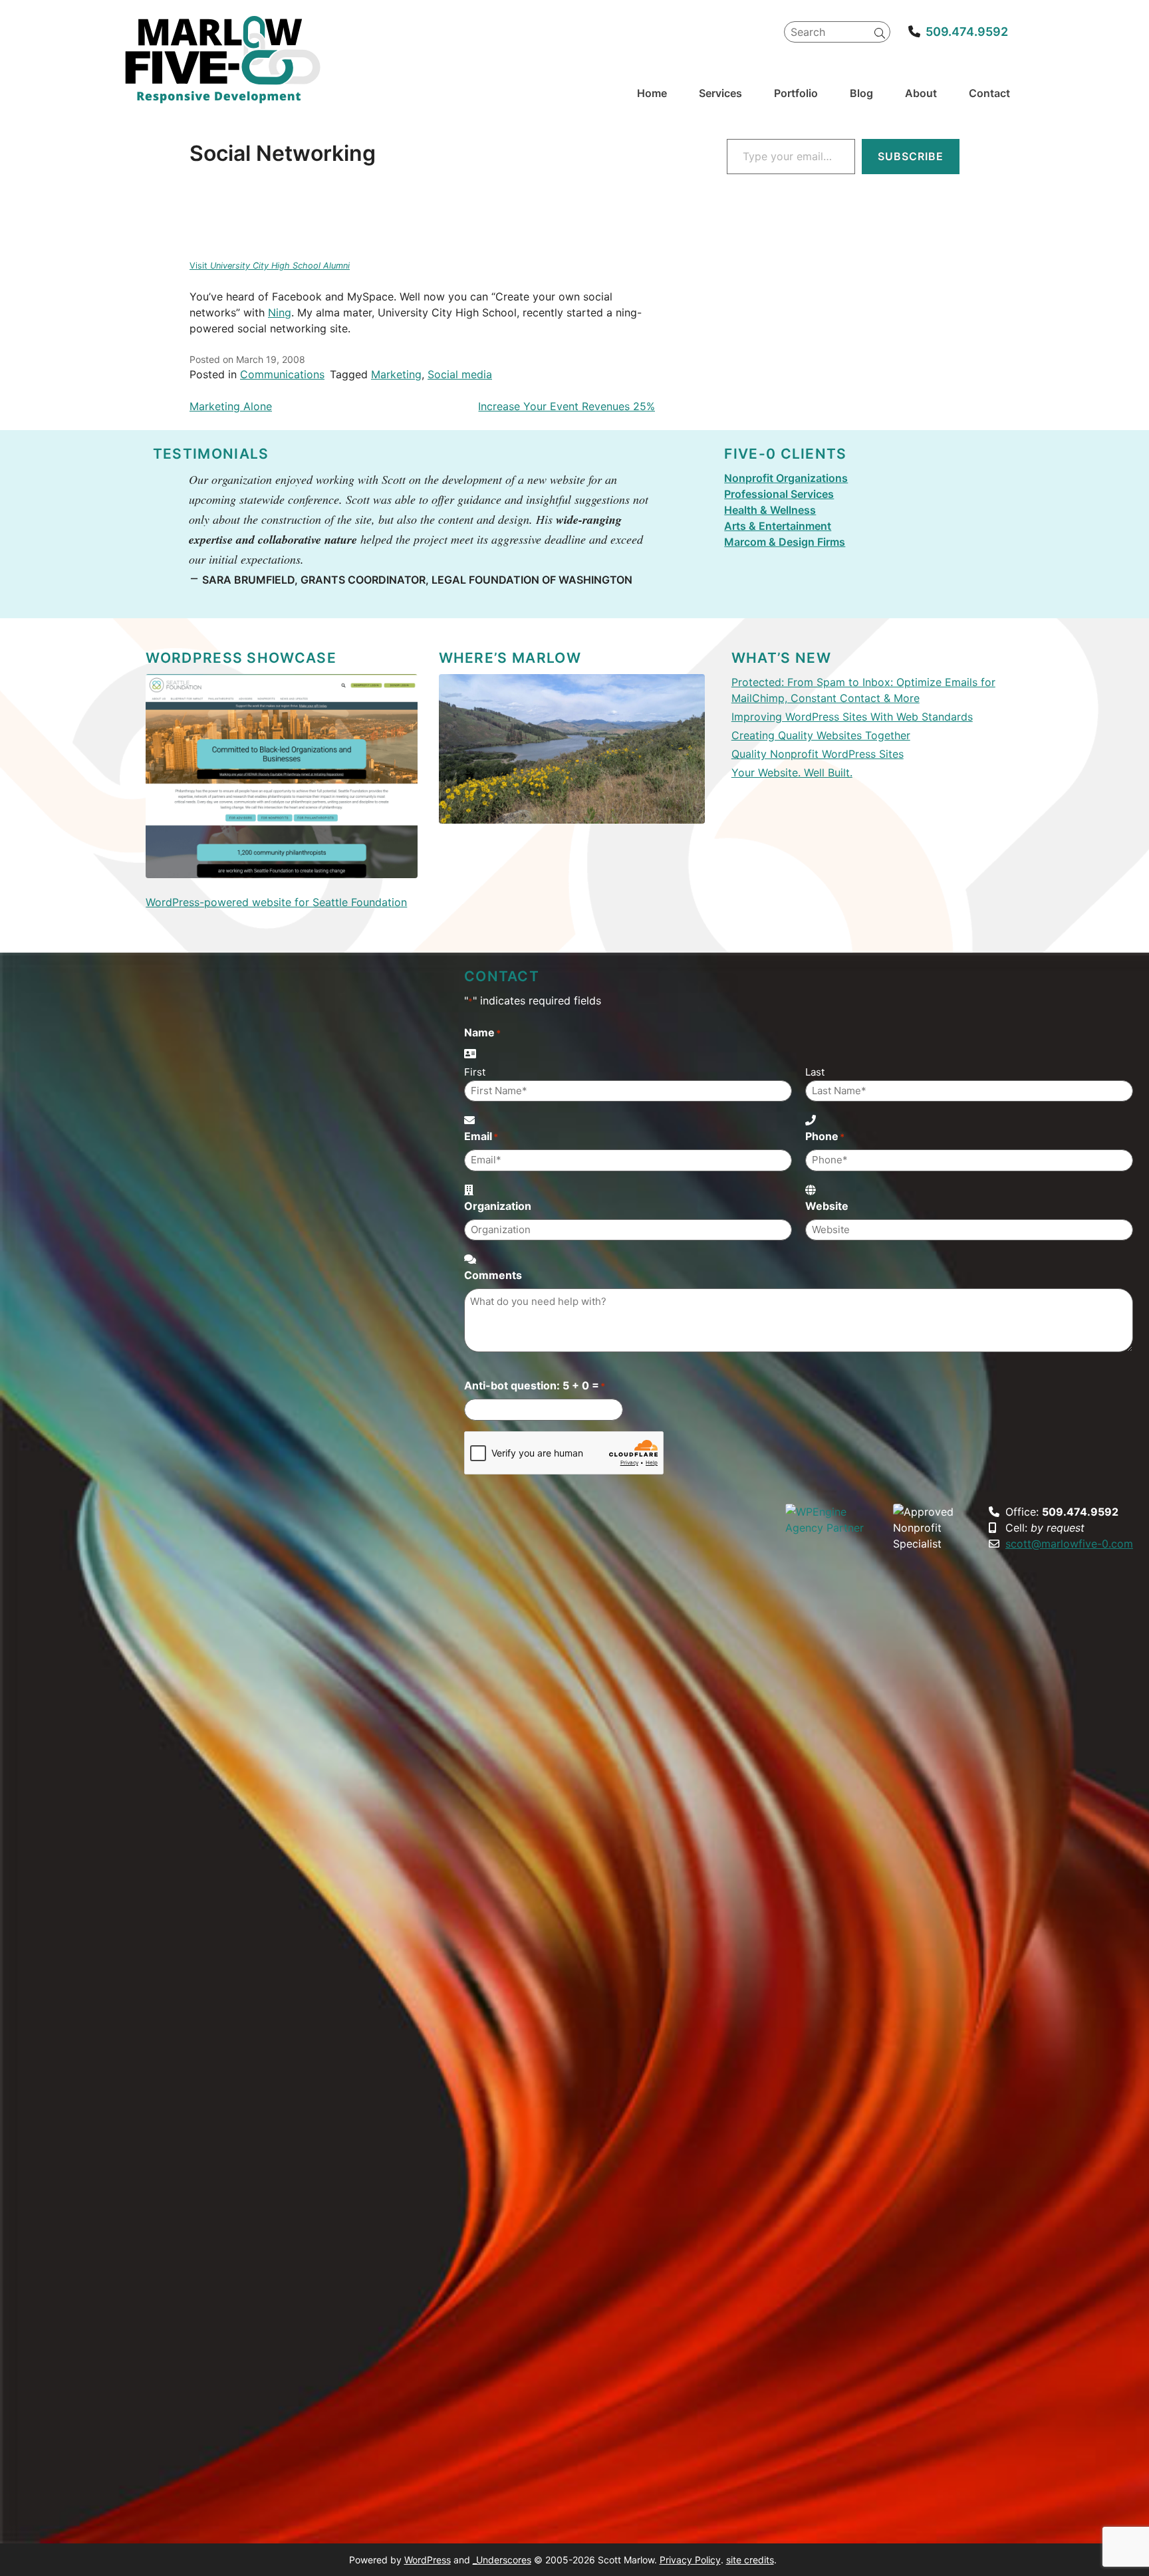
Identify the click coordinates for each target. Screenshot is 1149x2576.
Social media (460, 374)
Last (815, 1072)
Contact (989, 93)
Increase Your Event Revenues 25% (567, 406)
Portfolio (796, 93)
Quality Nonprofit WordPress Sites (818, 754)
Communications (282, 374)
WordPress (428, 2560)
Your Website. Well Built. (792, 772)
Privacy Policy (690, 2560)
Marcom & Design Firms (785, 542)
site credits (750, 2560)
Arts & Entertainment (778, 526)
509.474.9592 (967, 32)
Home (652, 93)
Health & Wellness (770, 510)
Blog (861, 93)
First (475, 1072)
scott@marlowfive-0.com (1069, 1544)
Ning (280, 312)
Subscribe (911, 156)
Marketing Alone (231, 406)
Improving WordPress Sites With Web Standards (852, 717)
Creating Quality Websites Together (821, 735)
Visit (270, 266)
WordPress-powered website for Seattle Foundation (276, 902)
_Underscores (502, 2560)
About (921, 93)
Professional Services (779, 494)
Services (720, 93)
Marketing (396, 374)
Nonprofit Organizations (786, 478)
